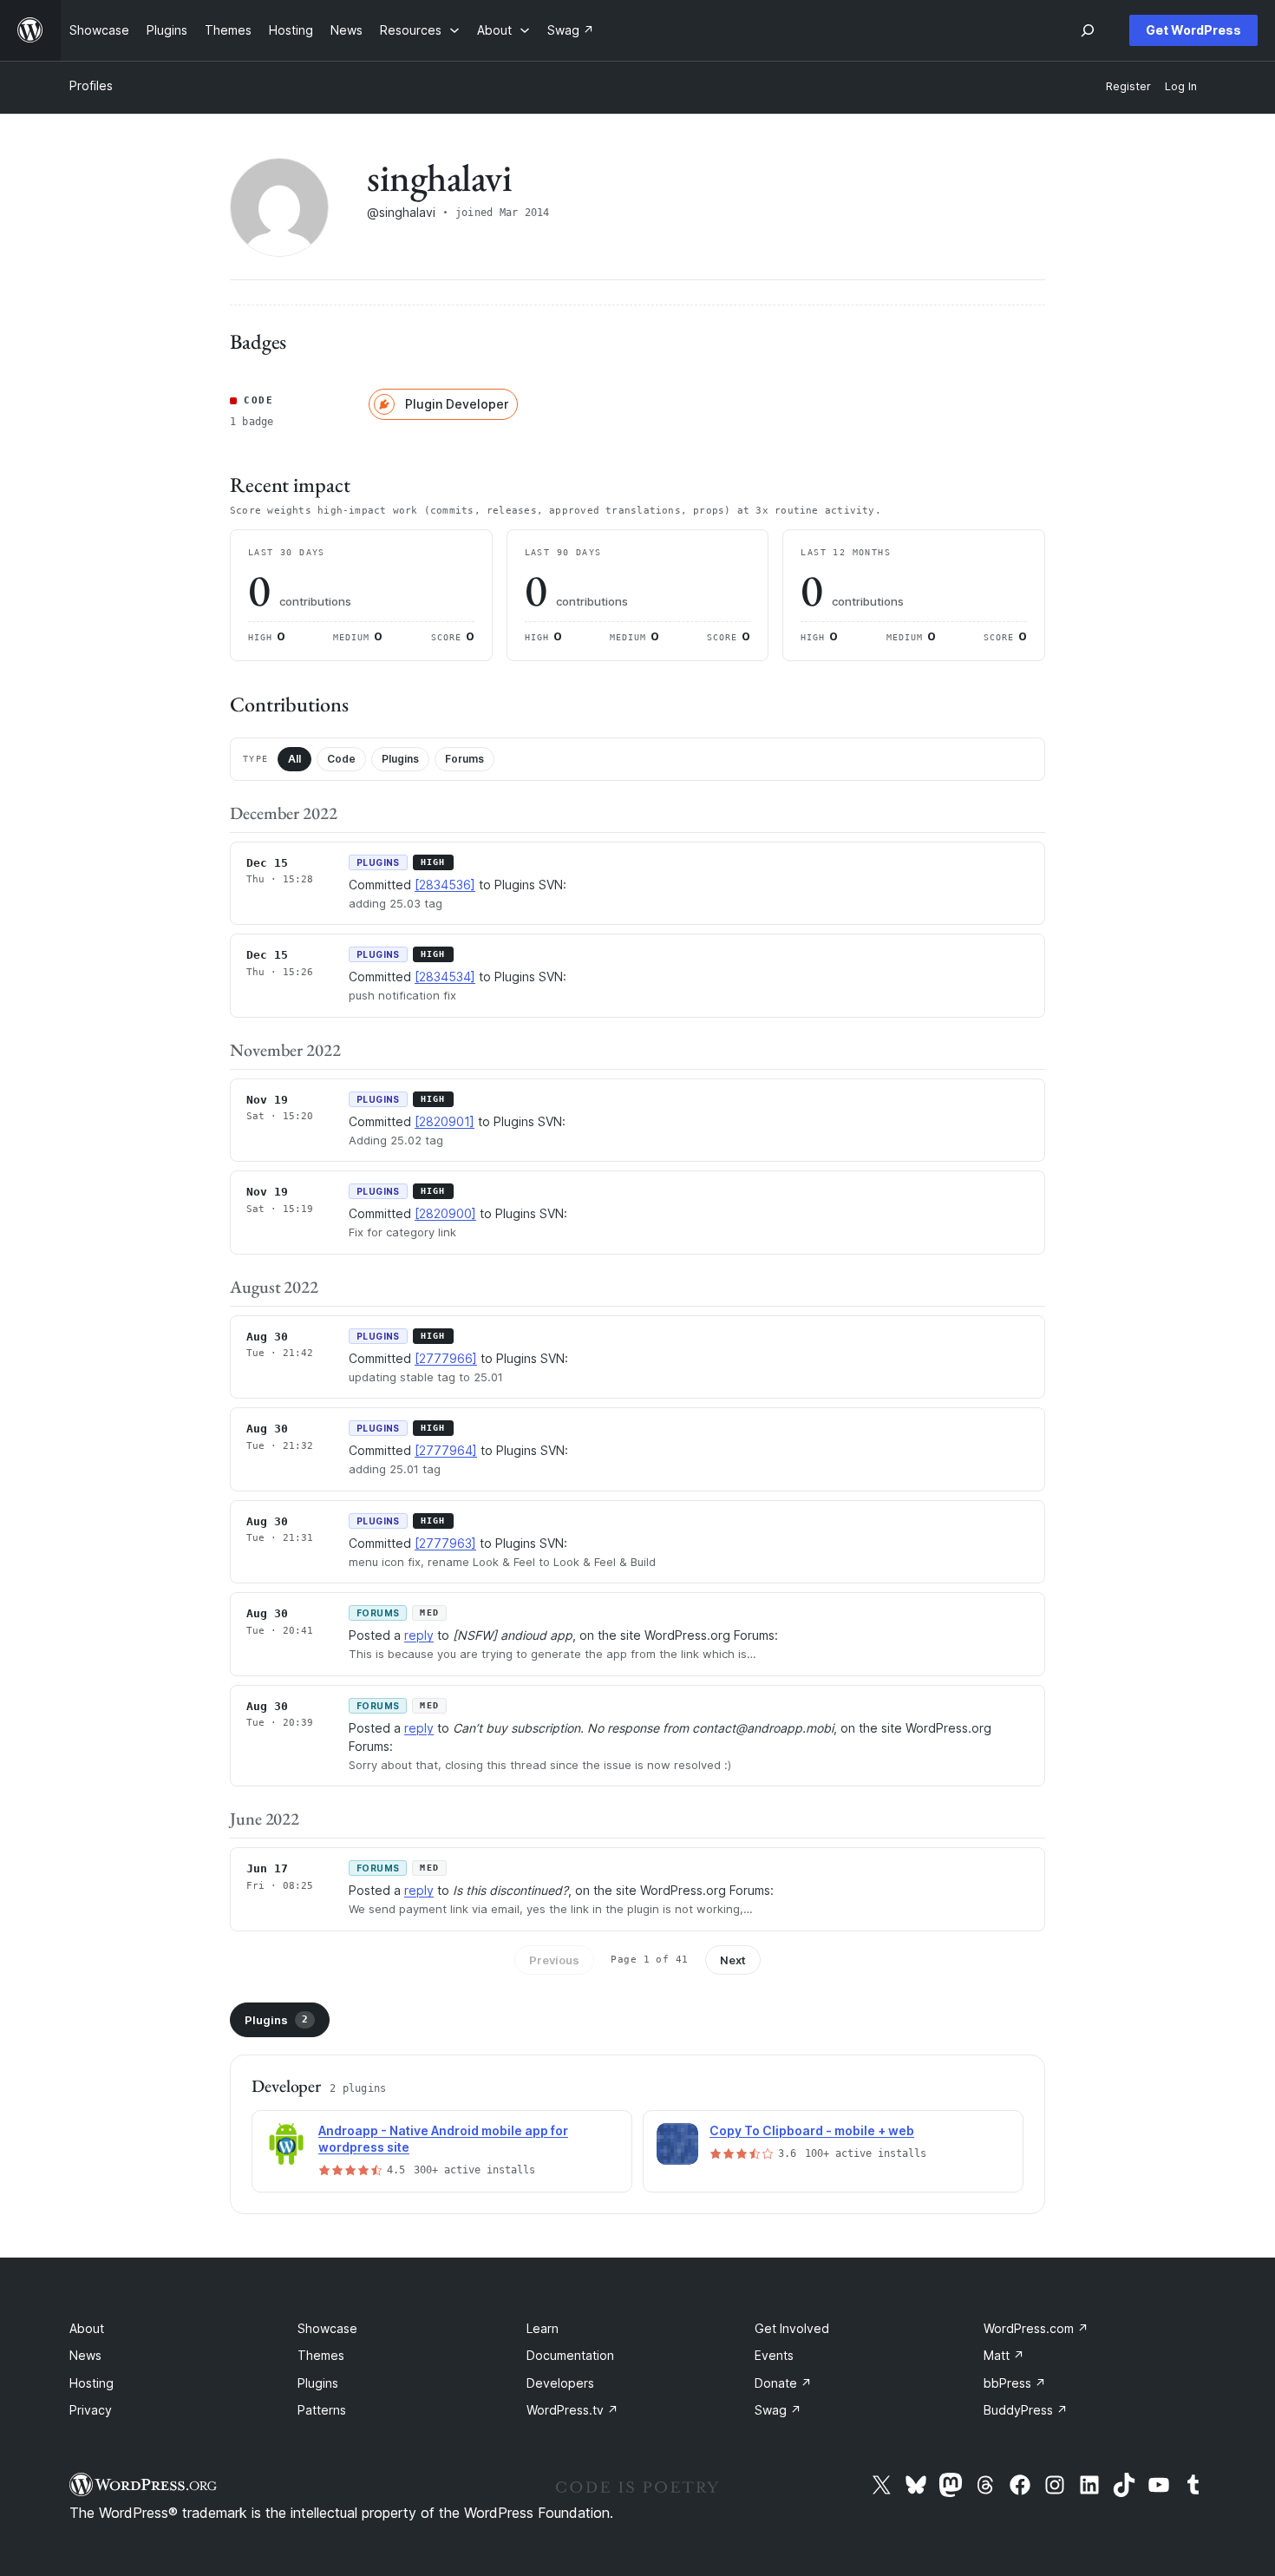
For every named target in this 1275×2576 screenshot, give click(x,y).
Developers (560, 2383)
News (85, 2355)
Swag (778, 2410)
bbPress (1015, 2383)
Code (341, 759)
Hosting (92, 2383)
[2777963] (445, 1543)
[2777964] (446, 1450)
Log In (1181, 86)
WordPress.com (1036, 2328)
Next (733, 1960)
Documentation (570, 2355)
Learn (543, 2328)
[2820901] (445, 1121)
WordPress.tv (572, 2410)
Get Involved (792, 2328)
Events (774, 2355)
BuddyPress (1026, 2410)
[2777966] (446, 1358)
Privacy (91, 2410)
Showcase (327, 2328)
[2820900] (445, 1213)
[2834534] (445, 977)
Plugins (400, 759)
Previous (554, 1960)
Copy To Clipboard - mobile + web (812, 2130)
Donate (783, 2383)
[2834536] (445, 885)
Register (1128, 86)
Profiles (91, 85)
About (87, 2328)
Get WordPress (1193, 30)
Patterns (322, 2410)
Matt (1004, 2355)
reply (419, 1635)
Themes (321, 2355)
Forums (464, 759)
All (294, 759)
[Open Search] (1088, 30)
